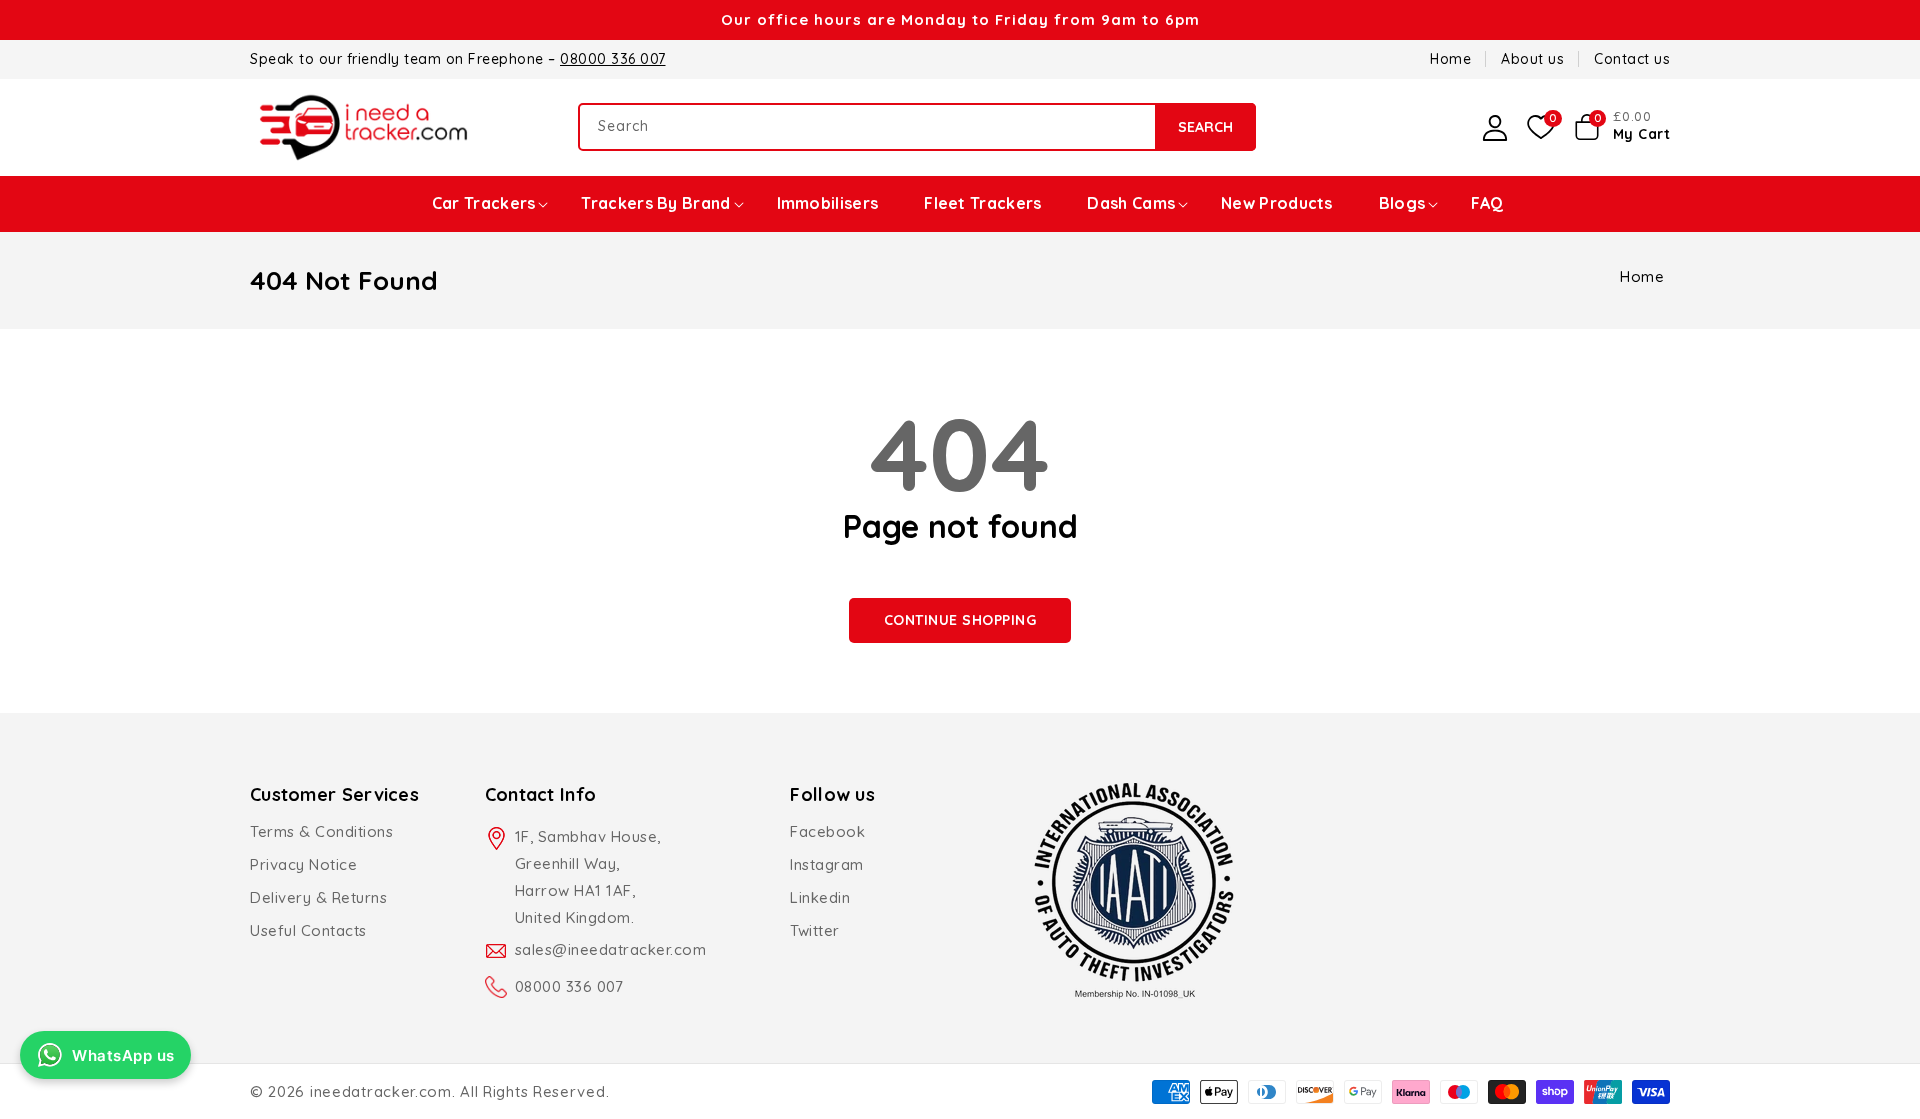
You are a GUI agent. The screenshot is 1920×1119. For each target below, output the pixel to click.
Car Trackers (484, 203)
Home (1642, 276)
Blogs (1402, 203)
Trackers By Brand (655, 203)
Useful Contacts (308, 930)
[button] (1622, 127)
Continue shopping (960, 620)
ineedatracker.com (381, 1091)
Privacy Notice (303, 864)
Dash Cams (1131, 203)
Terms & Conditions (321, 831)
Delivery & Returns (318, 897)
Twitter (815, 930)
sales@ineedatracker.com (611, 949)
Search (1205, 127)
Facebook (827, 831)
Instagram (827, 864)
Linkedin (820, 897)
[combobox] (917, 127)
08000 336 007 (613, 59)
